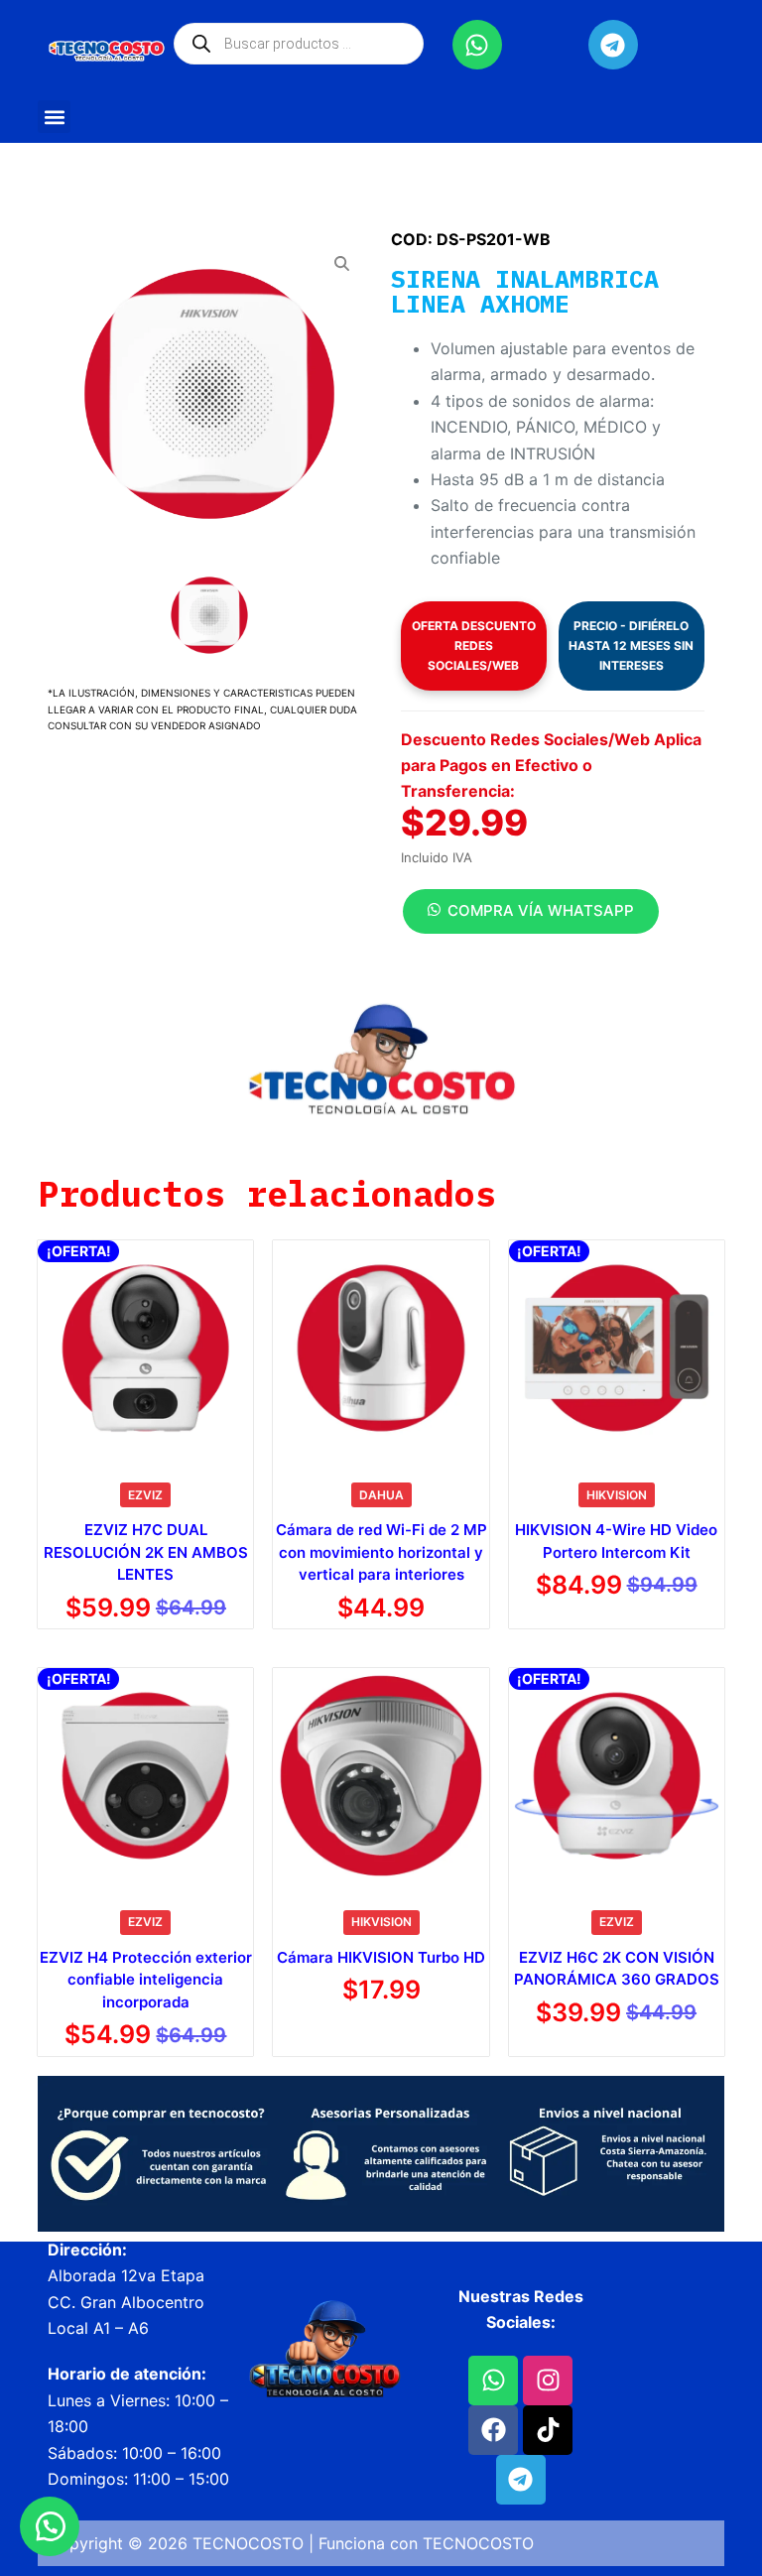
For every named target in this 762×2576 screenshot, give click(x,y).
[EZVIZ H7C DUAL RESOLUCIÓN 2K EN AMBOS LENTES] (145, 1348)
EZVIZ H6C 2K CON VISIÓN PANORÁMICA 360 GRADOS (617, 1969)
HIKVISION (617, 1495)
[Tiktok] (548, 2430)
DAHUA (381, 1495)
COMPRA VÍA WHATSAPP (541, 910)
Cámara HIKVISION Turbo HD (381, 1957)
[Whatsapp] (477, 45)
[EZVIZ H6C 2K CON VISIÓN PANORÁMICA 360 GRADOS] (617, 1776)
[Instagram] (548, 2381)
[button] (54, 117)
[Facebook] (493, 2430)
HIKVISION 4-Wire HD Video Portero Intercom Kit (616, 1541)
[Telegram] (613, 45)
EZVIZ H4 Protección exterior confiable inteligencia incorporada (146, 1980)
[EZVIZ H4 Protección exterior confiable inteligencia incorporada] (145, 1776)
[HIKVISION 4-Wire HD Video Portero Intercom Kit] (617, 1348)
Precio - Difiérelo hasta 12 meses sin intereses (631, 645)
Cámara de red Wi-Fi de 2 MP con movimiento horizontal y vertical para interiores (381, 1552)
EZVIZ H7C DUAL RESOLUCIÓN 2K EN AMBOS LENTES (146, 1552)
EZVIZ (145, 1495)
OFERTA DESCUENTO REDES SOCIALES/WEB (474, 645)
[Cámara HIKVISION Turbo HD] (381, 1776)
